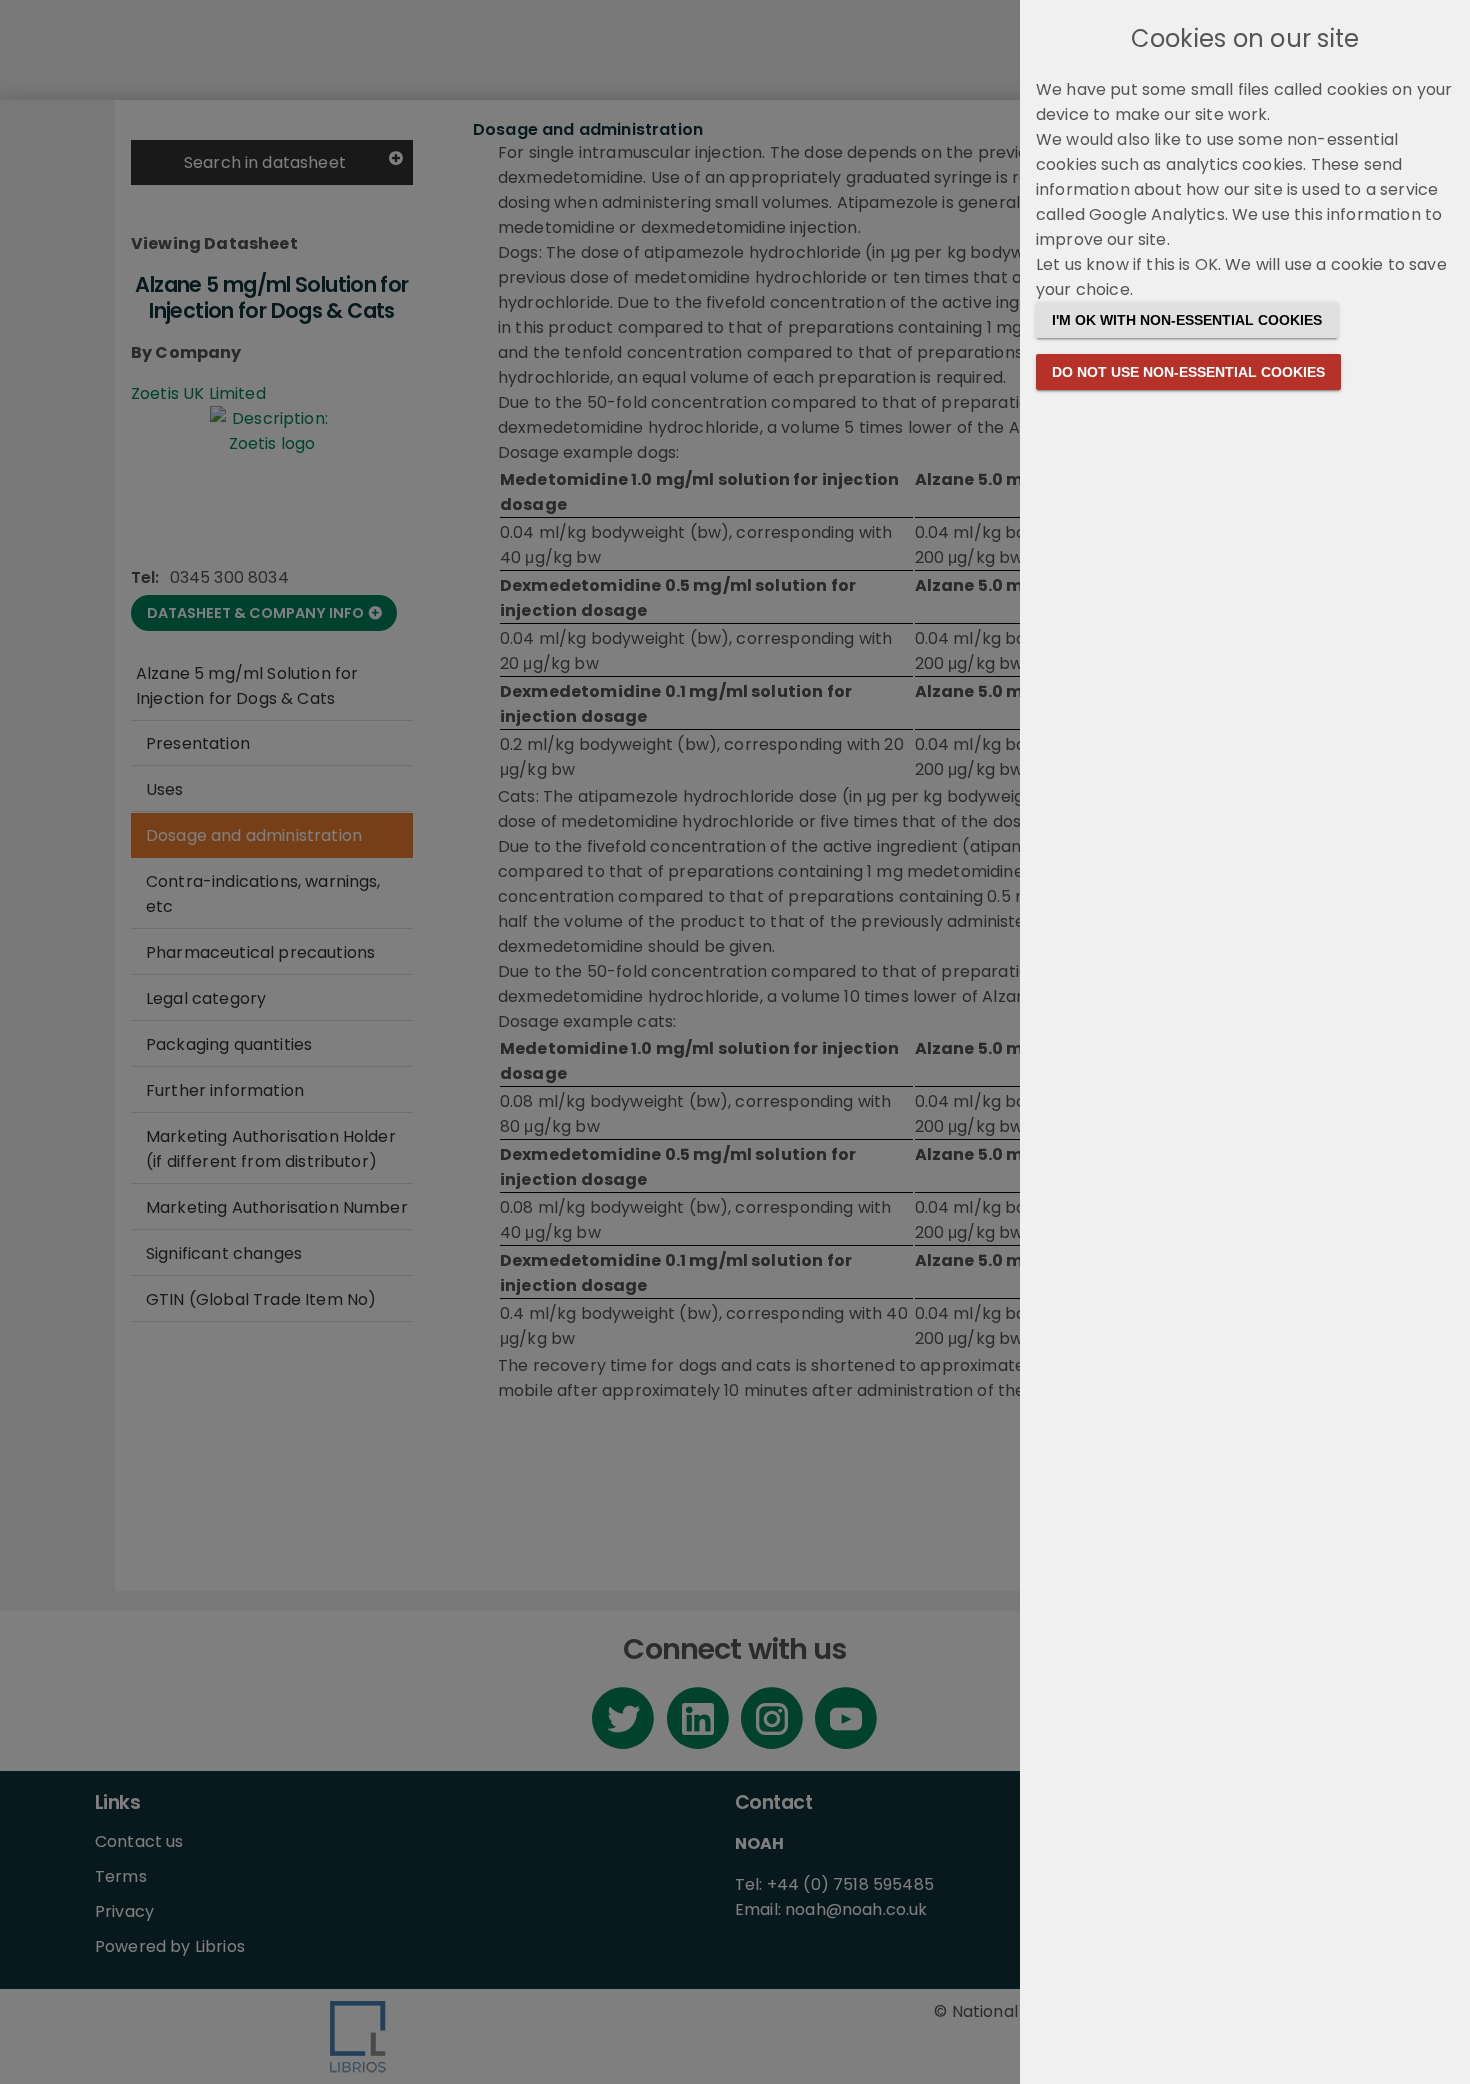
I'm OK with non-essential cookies (1187, 320)
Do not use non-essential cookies (1188, 372)
